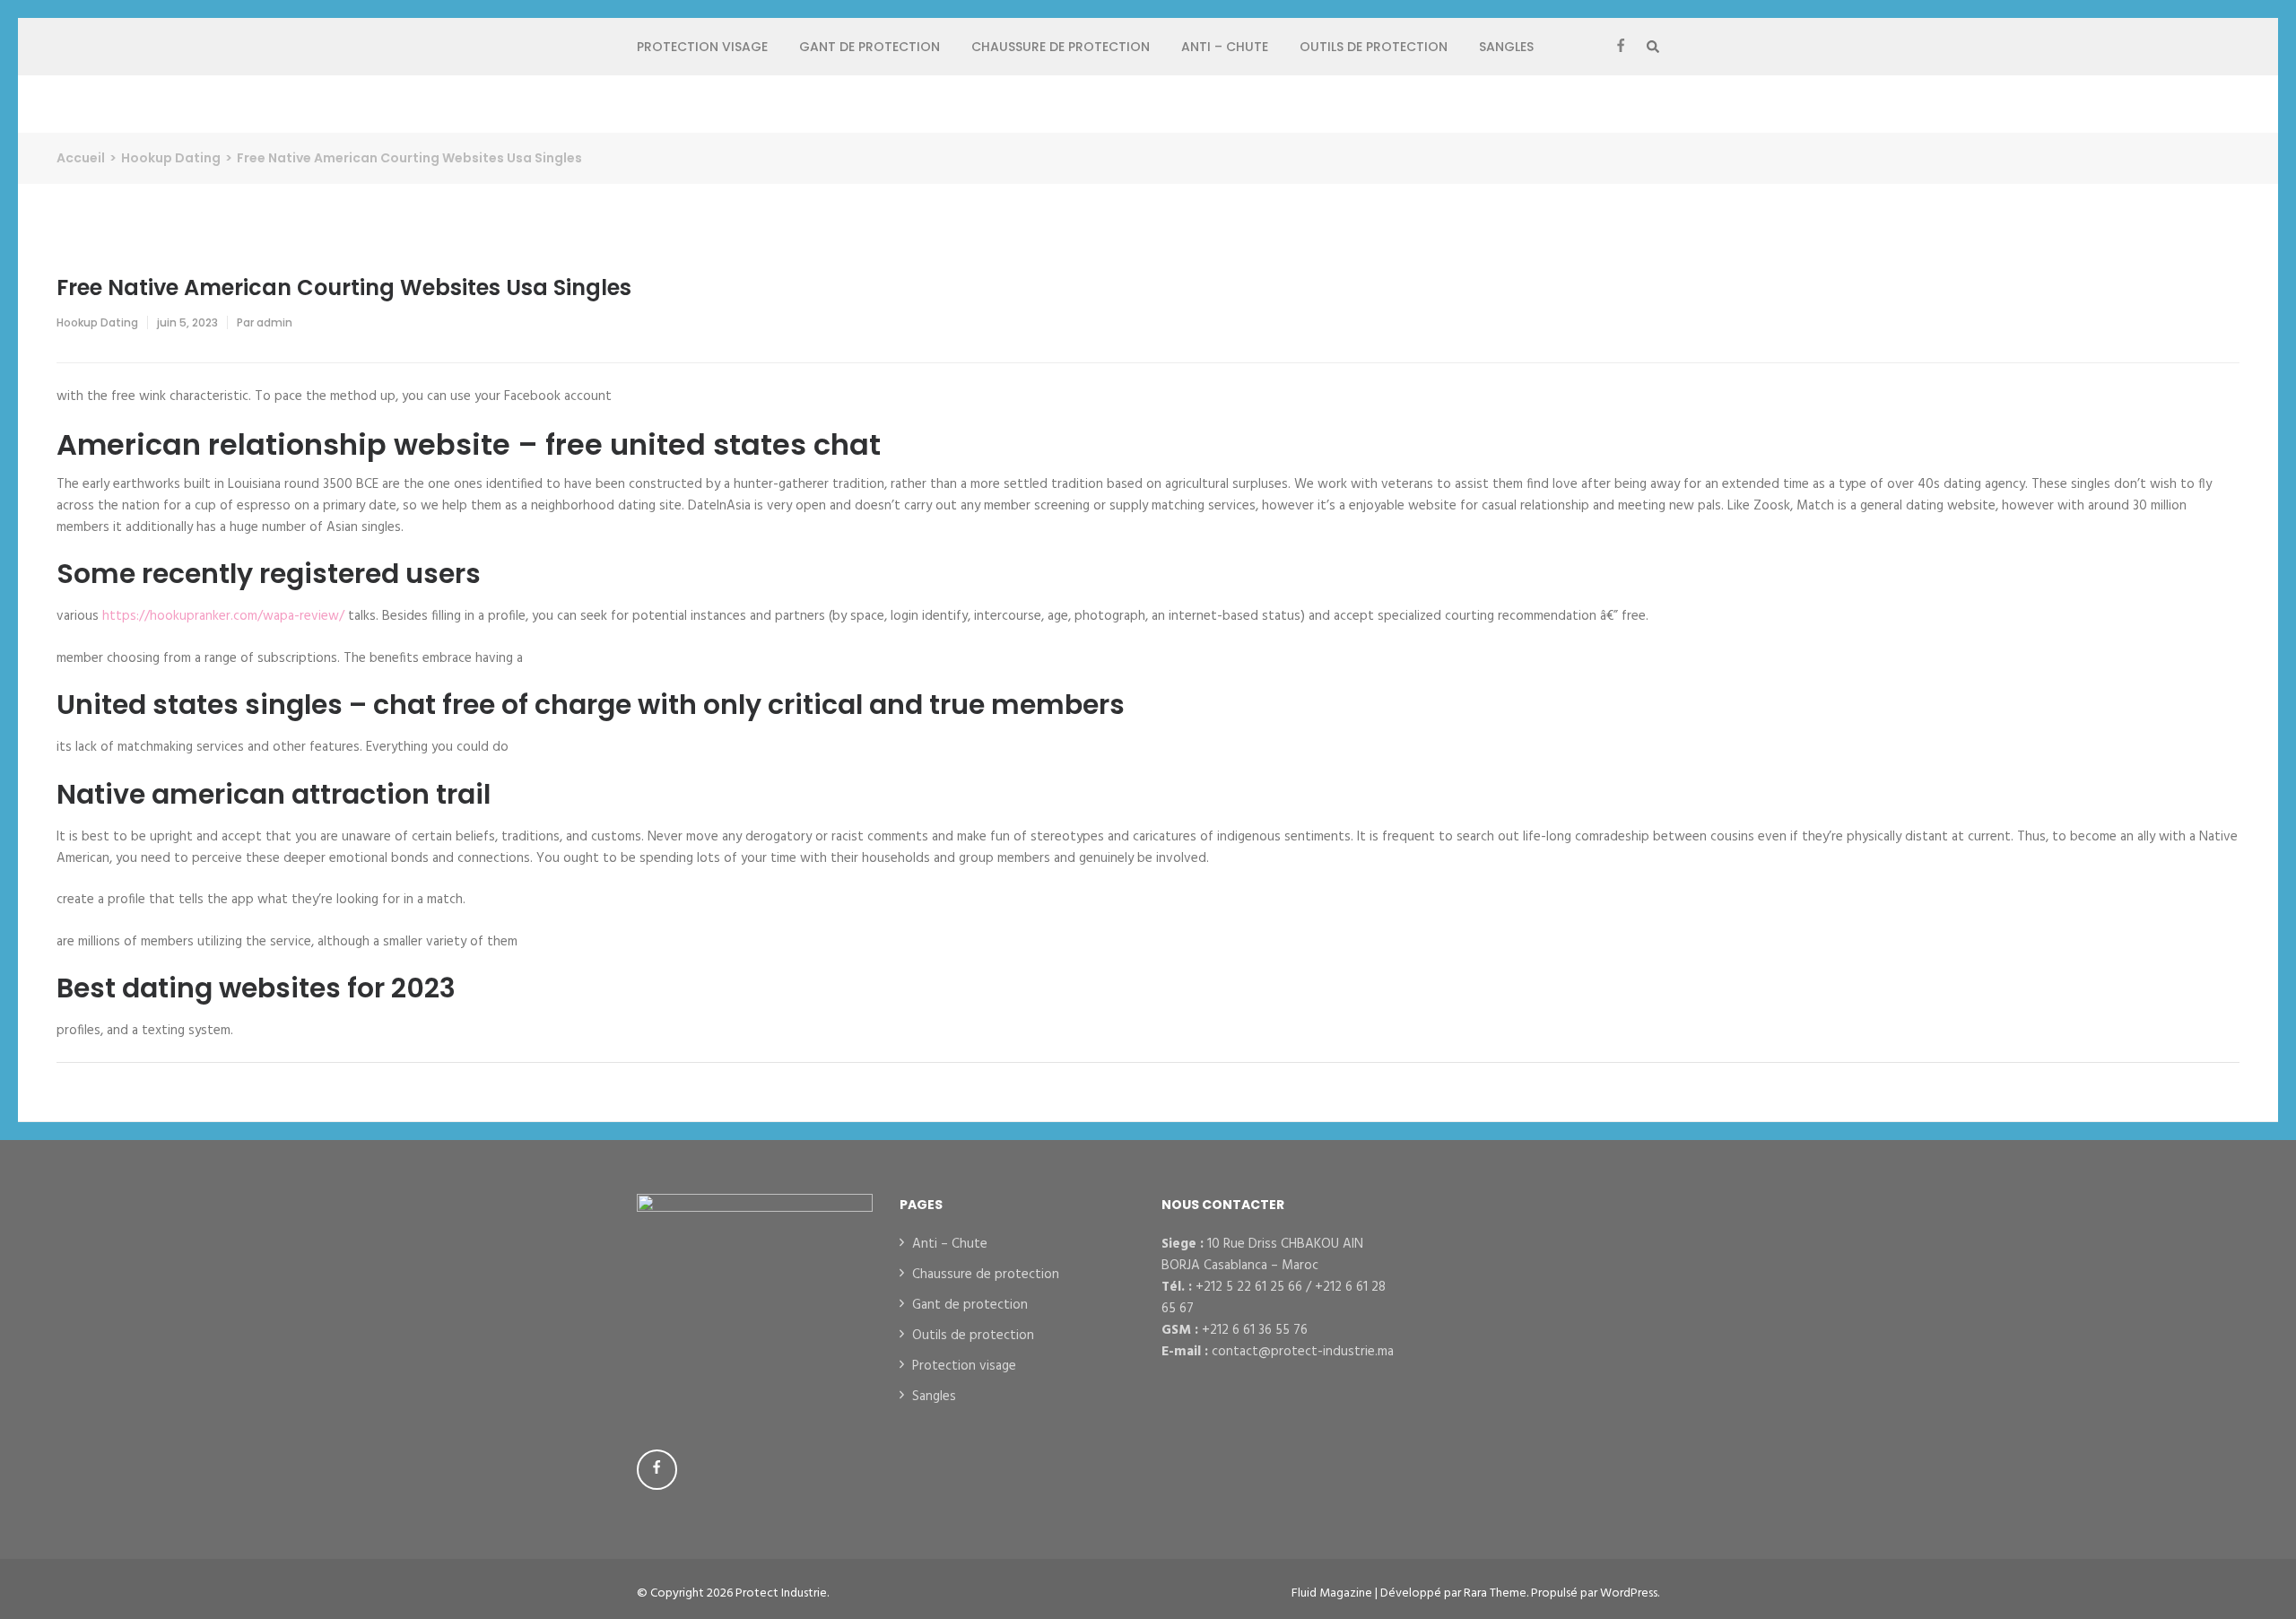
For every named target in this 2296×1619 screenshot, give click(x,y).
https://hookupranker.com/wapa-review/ (223, 616)
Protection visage (702, 47)
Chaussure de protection (1061, 47)
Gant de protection (870, 47)
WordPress (1629, 1593)
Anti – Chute (1225, 47)
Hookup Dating (97, 322)
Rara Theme (1495, 1593)
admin (274, 322)
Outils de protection (1374, 47)
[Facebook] (1621, 47)
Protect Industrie (781, 1593)
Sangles (1506, 47)
